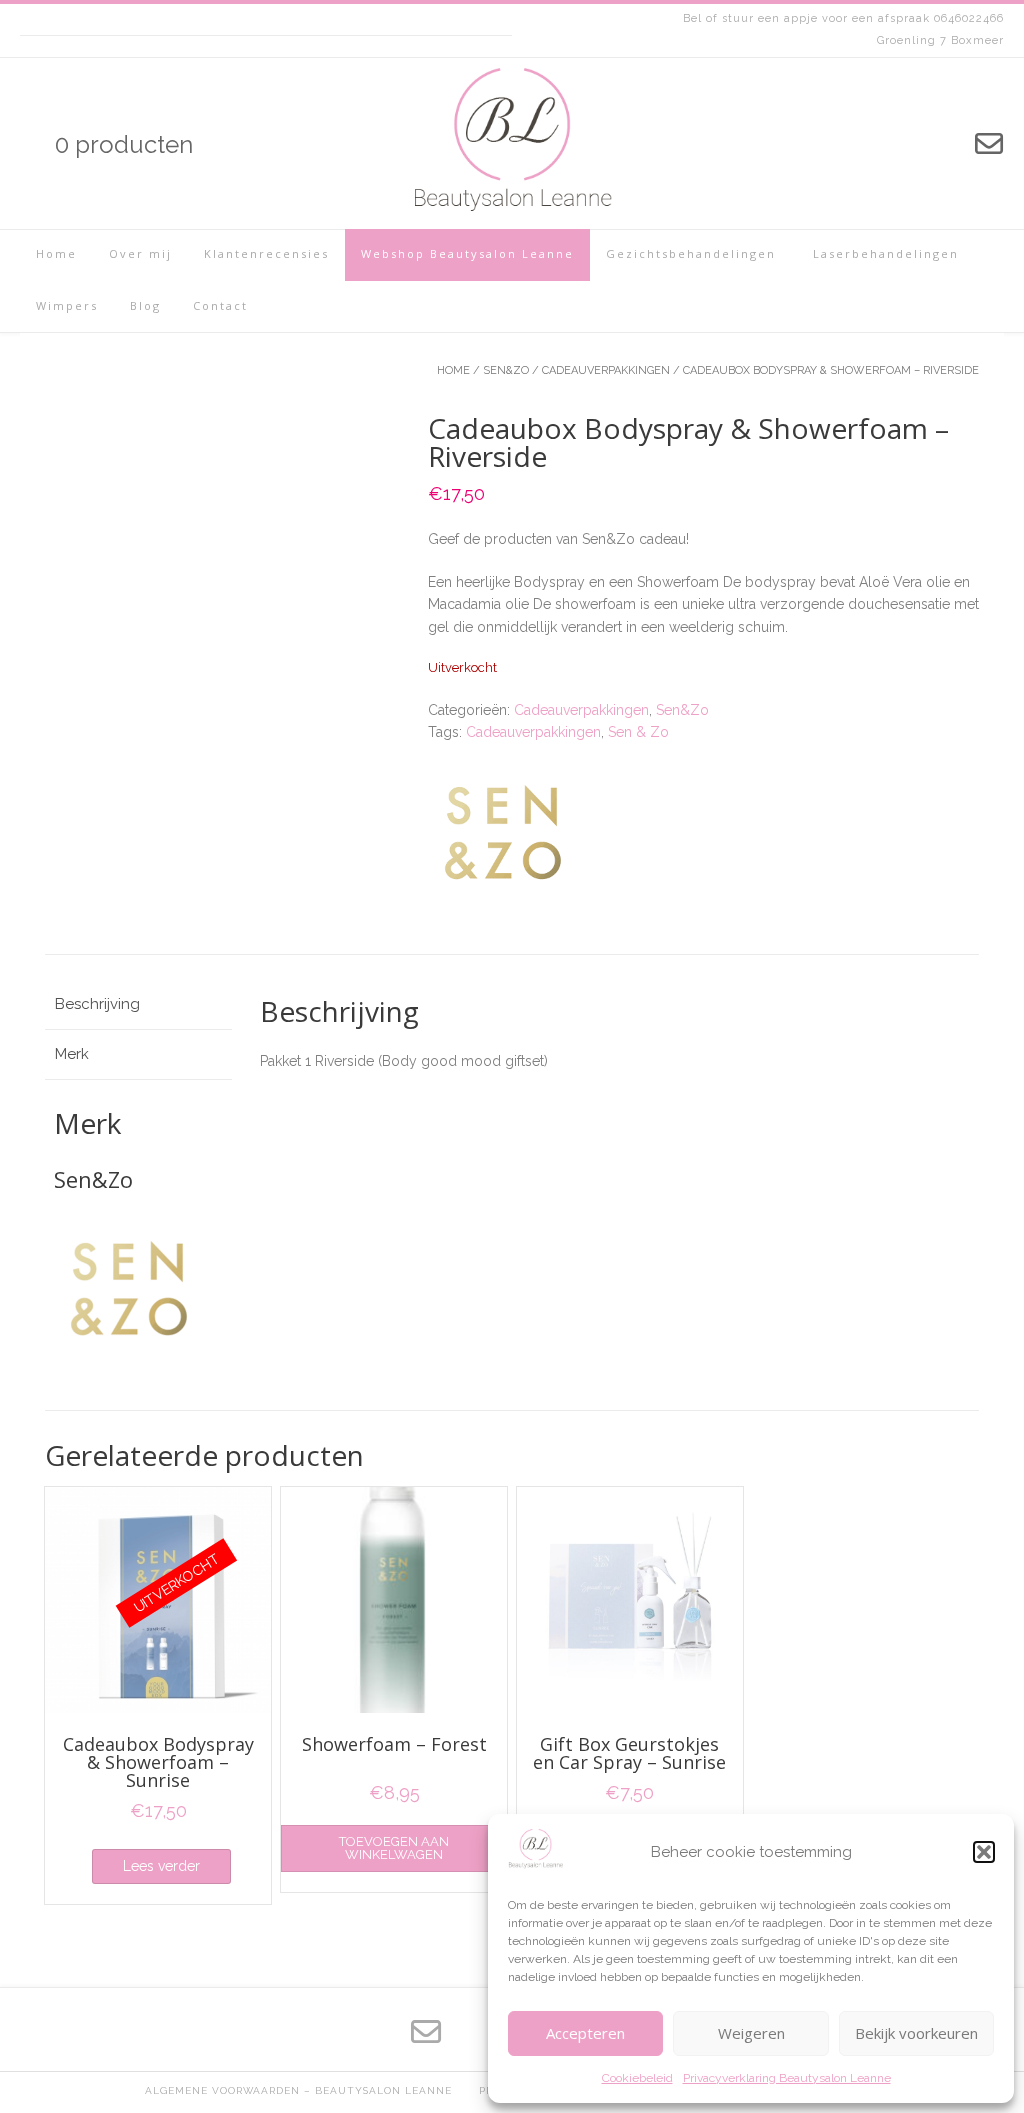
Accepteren (585, 2033)
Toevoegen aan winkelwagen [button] (394, 1848)
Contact (220, 305)
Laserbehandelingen (883, 253)
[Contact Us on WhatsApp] (952, 144)
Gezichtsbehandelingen (691, 253)
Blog (145, 305)
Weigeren (751, 2033)
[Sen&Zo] (503, 835)
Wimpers (67, 305)
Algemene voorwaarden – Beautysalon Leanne (298, 2090)
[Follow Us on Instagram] (884, 144)
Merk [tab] (72, 1054)
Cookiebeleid (637, 2078)
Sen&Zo (506, 370)
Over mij (140, 253)
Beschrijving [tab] (97, 1004)
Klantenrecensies (266, 253)
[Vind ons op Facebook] (918, 144)
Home (56, 253)
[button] (984, 1852)
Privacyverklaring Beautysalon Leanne (787, 2078)
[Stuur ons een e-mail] (989, 144)
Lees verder (161, 1866)
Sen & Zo (638, 732)
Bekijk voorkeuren (916, 2033)
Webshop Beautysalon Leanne (467, 253)
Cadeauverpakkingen (606, 370)
